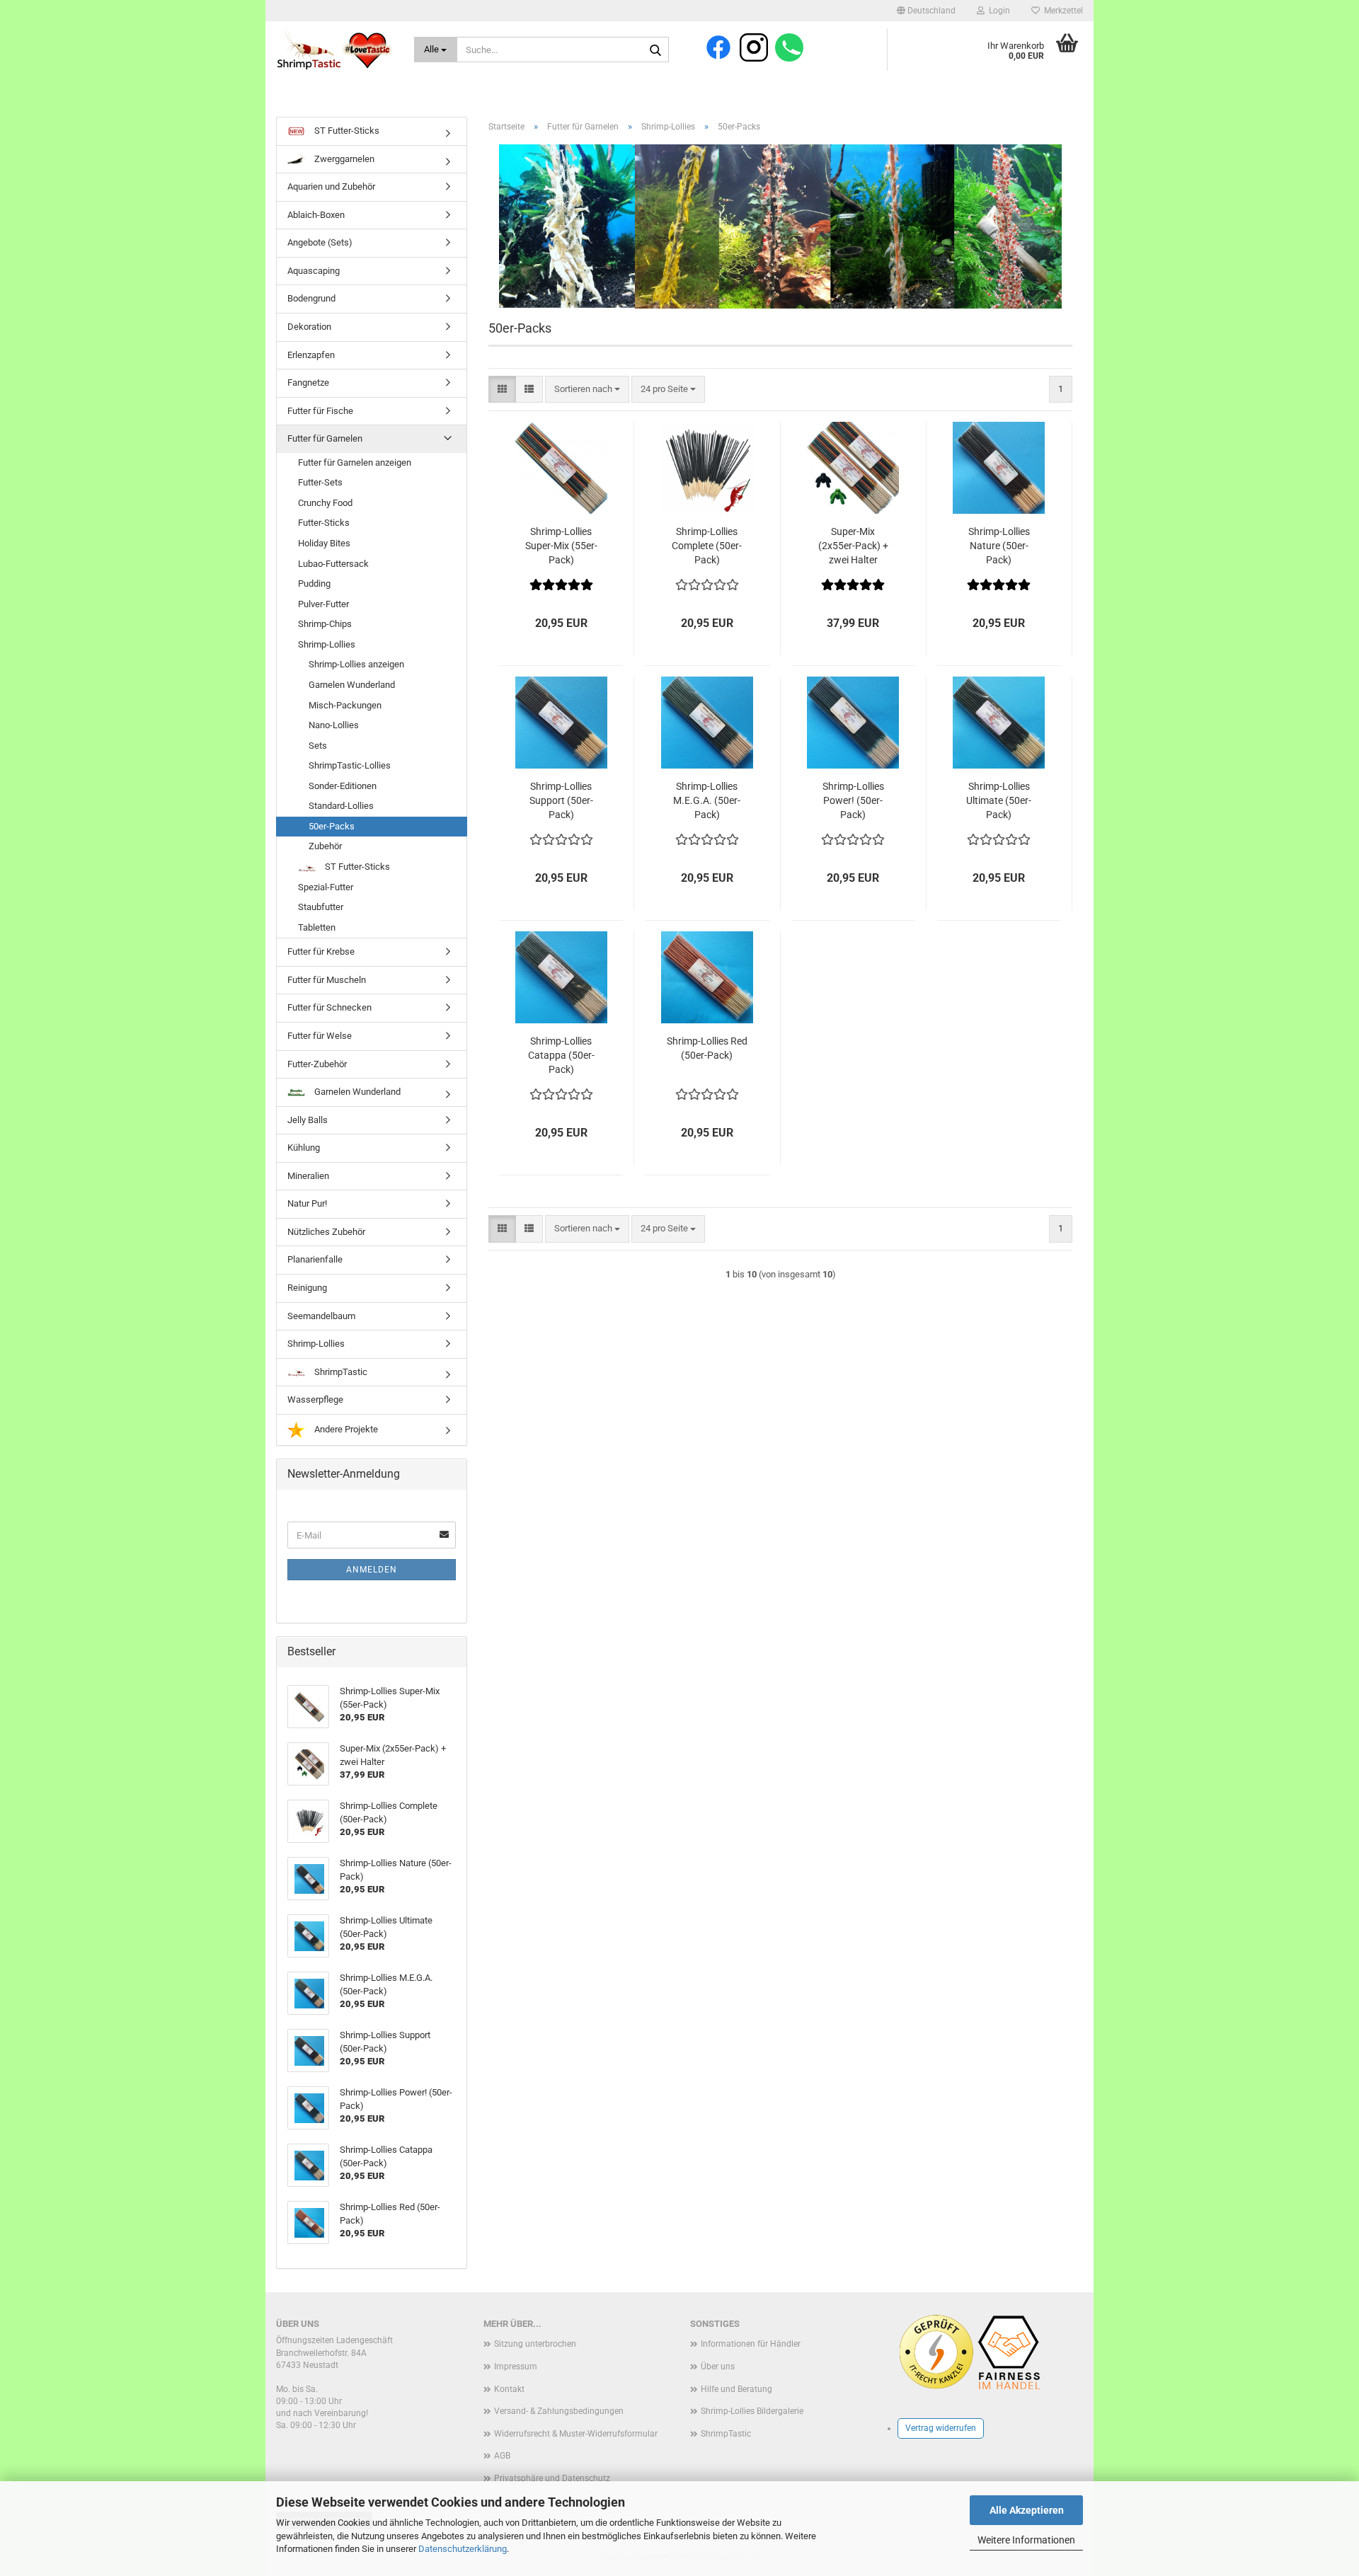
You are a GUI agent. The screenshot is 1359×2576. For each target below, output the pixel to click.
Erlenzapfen (311, 355)
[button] (926, 11)
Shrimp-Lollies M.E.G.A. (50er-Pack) (707, 800)
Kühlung (304, 1148)
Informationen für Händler (751, 2344)
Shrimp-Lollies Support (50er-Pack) (561, 800)
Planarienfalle (315, 1259)
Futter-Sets (320, 482)
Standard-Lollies (341, 806)
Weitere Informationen (1026, 2540)
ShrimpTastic (340, 1372)
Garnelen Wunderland (352, 685)
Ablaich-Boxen (316, 215)
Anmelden (372, 1570)
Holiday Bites (324, 543)
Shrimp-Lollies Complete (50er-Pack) (707, 546)
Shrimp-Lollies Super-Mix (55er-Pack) (561, 546)
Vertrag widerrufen (941, 2428)
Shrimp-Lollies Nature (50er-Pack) (999, 546)
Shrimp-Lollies (327, 644)
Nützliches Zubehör (326, 1232)
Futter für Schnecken (329, 1007)
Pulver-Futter (323, 604)
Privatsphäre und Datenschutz (552, 2478)
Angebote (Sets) (320, 242)
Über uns (718, 2367)
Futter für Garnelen (325, 438)
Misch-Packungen (345, 705)
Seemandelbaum (321, 1316)
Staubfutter (321, 907)
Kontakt (509, 2389)
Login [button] (997, 11)
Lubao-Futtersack (333, 564)
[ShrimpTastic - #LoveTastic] (334, 50)
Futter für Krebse (321, 951)
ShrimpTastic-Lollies (350, 765)
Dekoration (309, 327)
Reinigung (307, 1288)
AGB (502, 2456)
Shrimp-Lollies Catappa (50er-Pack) (561, 1055)
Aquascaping (314, 271)
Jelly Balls (308, 1120)
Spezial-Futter (326, 887)
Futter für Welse (320, 1036)
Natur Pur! (307, 1203)
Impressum (516, 2367)
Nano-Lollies (334, 725)
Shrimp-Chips (325, 624)
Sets (318, 746)
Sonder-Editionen (343, 786)
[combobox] (587, 390)
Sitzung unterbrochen (535, 2344)
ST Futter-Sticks (346, 131)
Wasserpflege (315, 1399)
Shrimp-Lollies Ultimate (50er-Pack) (999, 800)
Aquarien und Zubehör (331, 186)
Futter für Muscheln (327, 980)
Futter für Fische (320, 411)
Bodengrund (311, 298)
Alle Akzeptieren (1027, 2510)
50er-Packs (332, 826)
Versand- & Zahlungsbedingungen (559, 2411)
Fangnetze (308, 383)
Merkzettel (1061, 11)
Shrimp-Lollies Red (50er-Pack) (707, 1048)
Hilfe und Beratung (736, 2389)
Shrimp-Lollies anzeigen (356, 664)
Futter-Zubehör (317, 1064)
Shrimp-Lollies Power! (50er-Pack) (853, 800)
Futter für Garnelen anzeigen (355, 462)
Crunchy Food (325, 503)
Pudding (314, 583)
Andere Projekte (345, 1429)
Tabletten (317, 927)
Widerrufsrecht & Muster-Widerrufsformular (576, 2434)
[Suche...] (655, 50)
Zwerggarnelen (343, 159)
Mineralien (308, 1176)
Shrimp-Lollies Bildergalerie (752, 2411)
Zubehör (325, 846)
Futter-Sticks (324, 523)
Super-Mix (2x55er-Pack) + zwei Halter (853, 546)
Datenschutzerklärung (463, 2549)
